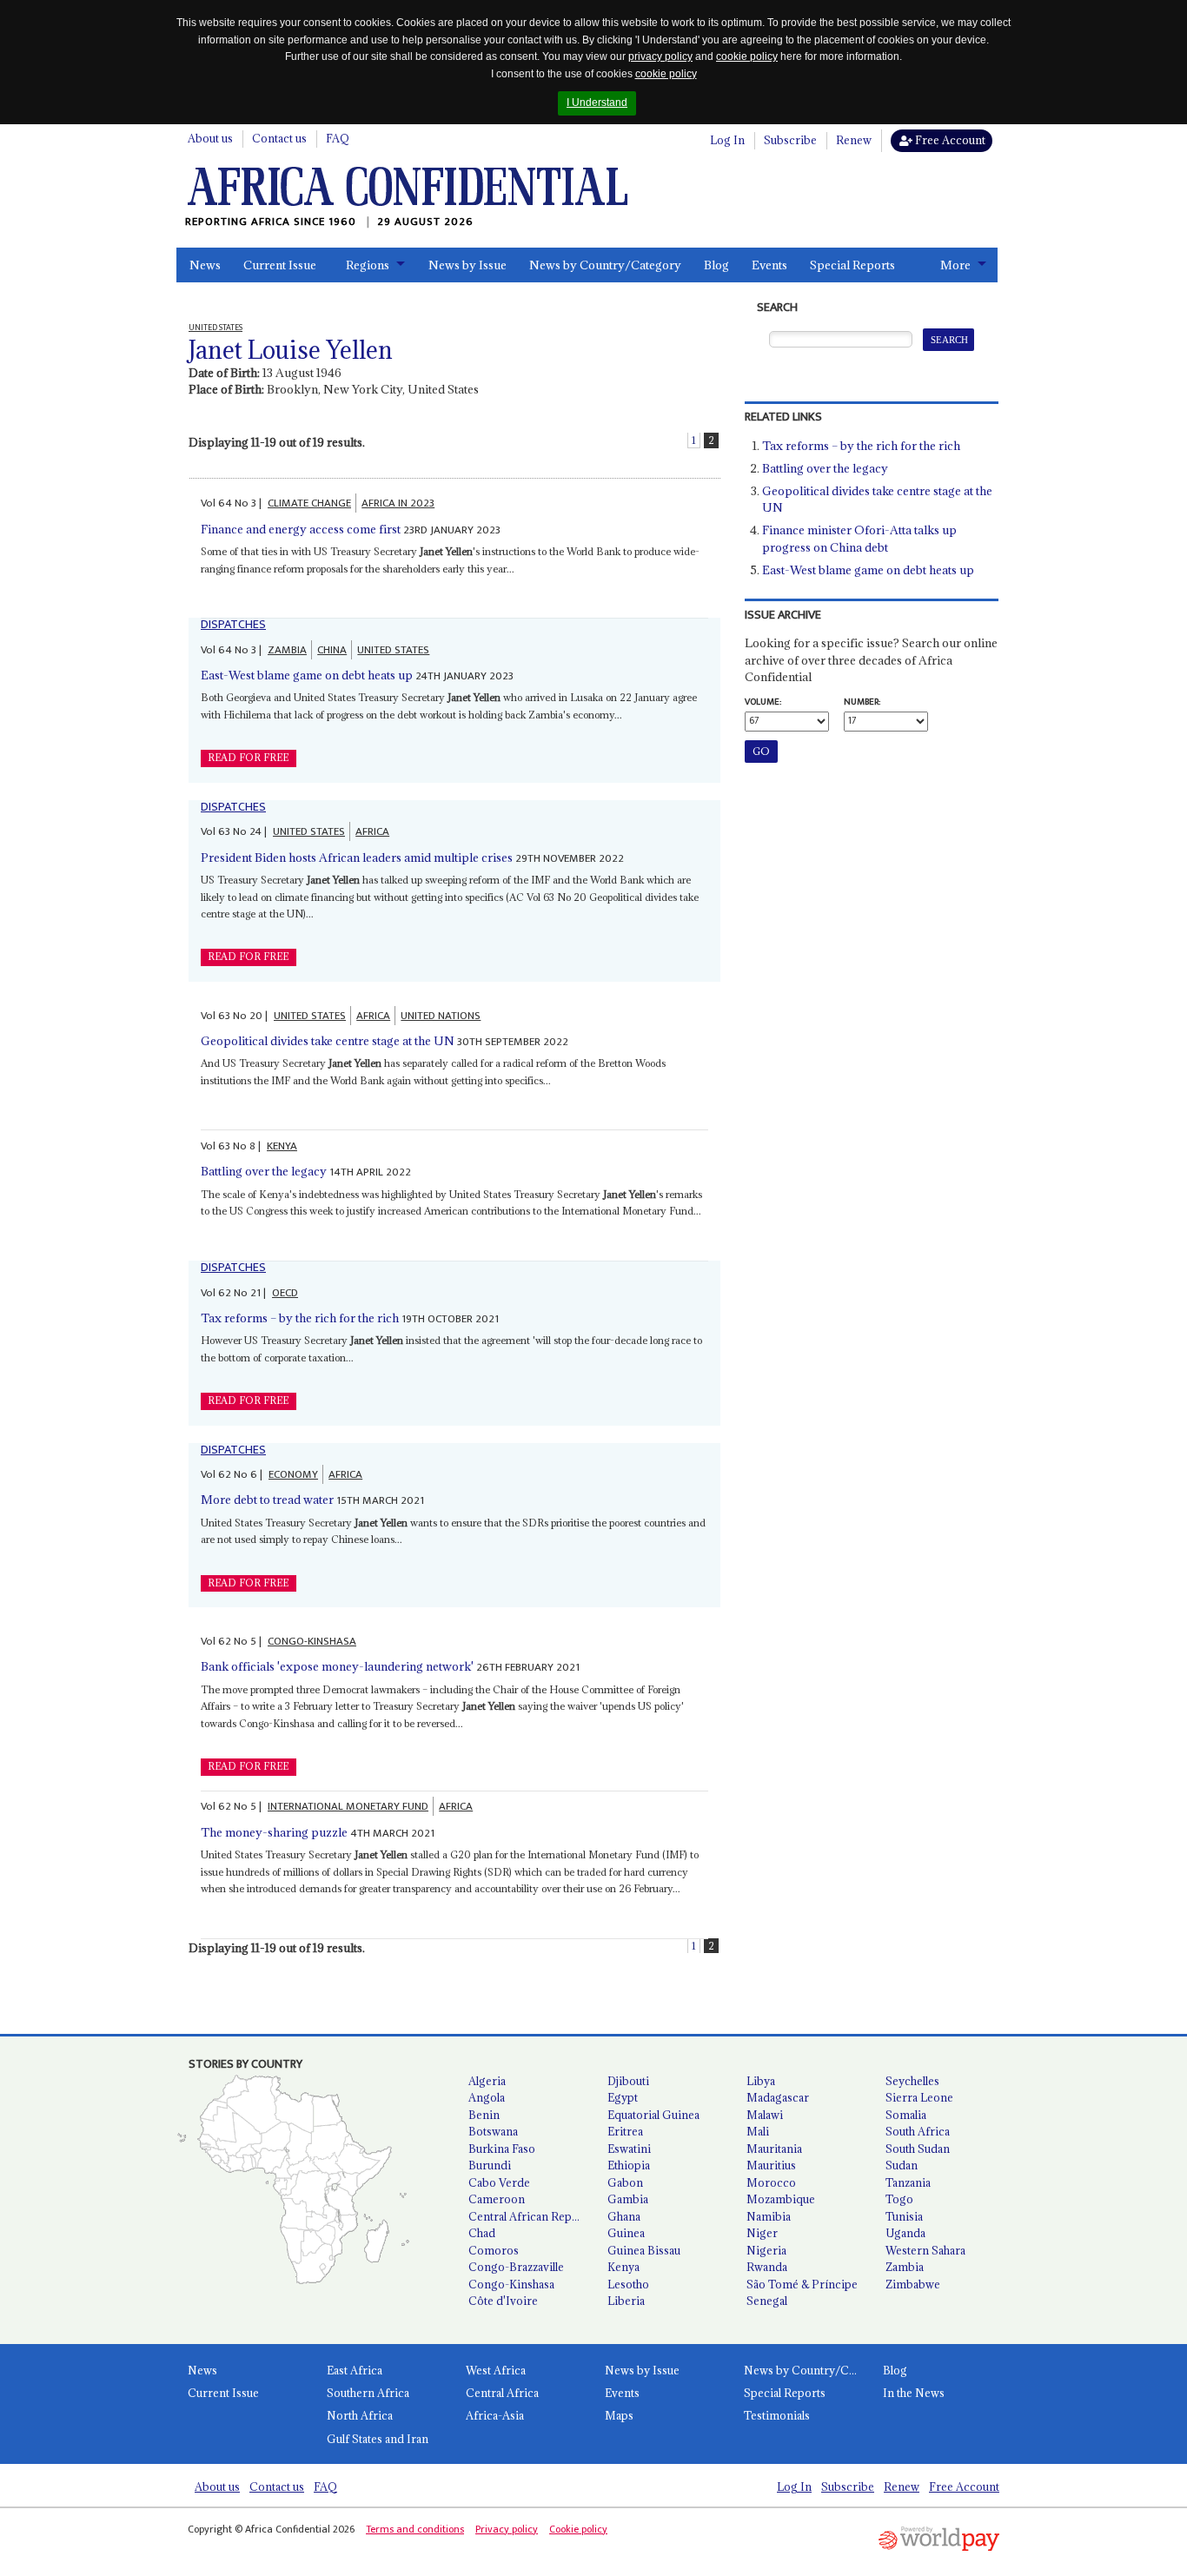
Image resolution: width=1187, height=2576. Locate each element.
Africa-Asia (495, 2415)
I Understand (597, 103)
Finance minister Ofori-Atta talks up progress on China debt (859, 539)
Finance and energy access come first (301, 529)
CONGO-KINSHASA (312, 1641)
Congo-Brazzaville (516, 2267)
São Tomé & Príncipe (802, 2284)
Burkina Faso (502, 2149)
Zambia (905, 2267)
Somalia (906, 2115)
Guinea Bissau (644, 2250)
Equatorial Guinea (653, 2115)
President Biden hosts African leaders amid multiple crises (357, 858)
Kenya (623, 2267)
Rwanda (767, 2267)
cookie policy (747, 56)
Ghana (624, 2216)
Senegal (767, 2301)
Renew (854, 140)
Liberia (626, 2301)
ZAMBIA (287, 650)
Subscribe (790, 140)
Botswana (493, 2131)
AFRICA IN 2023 (398, 503)
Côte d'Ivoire (503, 2301)
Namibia (769, 2216)
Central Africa (502, 2393)
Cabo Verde (499, 2182)
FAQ (338, 138)
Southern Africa (368, 2393)
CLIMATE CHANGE (309, 503)
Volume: (763, 702)
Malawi (765, 2115)
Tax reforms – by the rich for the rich (300, 1318)
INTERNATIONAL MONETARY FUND (348, 1806)
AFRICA (372, 831)
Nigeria (766, 2250)
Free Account (949, 140)
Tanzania (908, 2182)
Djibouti (628, 2081)
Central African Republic (531, 2216)
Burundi (490, 2165)
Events (769, 265)
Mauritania (774, 2149)
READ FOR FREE (248, 758)
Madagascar (778, 2097)
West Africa (496, 2370)
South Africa (918, 2131)
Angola (487, 2097)
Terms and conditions (415, 2529)
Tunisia (904, 2216)
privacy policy (660, 56)
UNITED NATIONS (441, 1016)
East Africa (355, 2370)
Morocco (771, 2182)
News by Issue (468, 265)
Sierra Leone (919, 2097)
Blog (716, 265)
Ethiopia (629, 2165)
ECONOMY (293, 1474)
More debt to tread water (267, 1500)
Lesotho (628, 2284)
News (205, 265)
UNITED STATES (393, 650)
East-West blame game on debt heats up (307, 675)
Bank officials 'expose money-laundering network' (337, 1666)
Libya (761, 2081)
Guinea (626, 2233)
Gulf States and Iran (378, 2439)
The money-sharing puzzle (274, 1832)
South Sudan (918, 2149)
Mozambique (781, 2199)
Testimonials (777, 2415)
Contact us (279, 138)
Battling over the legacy (264, 1171)
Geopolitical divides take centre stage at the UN (328, 1041)
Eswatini (629, 2149)
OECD (285, 1293)
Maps (619, 2415)
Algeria (487, 2081)
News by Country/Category (605, 265)
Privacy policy (507, 2529)
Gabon (625, 2182)
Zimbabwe (913, 2284)
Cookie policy (578, 2529)
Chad (482, 2233)
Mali (758, 2131)
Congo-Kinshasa (511, 2284)
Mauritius (771, 2165)
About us (210, 138)
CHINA (332, 650)
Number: (862, 702)
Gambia (628, 2199)
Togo (899, 2199)
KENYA (282, 1146)
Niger (762, 2233)
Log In (727, 140)
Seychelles (912, 2081)
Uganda (905, 2233)
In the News (914, 2393)
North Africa (360, 2415)
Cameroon (497, 2199)
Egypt (623, 2097)
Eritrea (625, 2131)
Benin (484, 2115)
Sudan (902, 2165)
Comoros (494, 2250)
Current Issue (280, 265)
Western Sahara (925, 2250)
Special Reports (852, 265)
